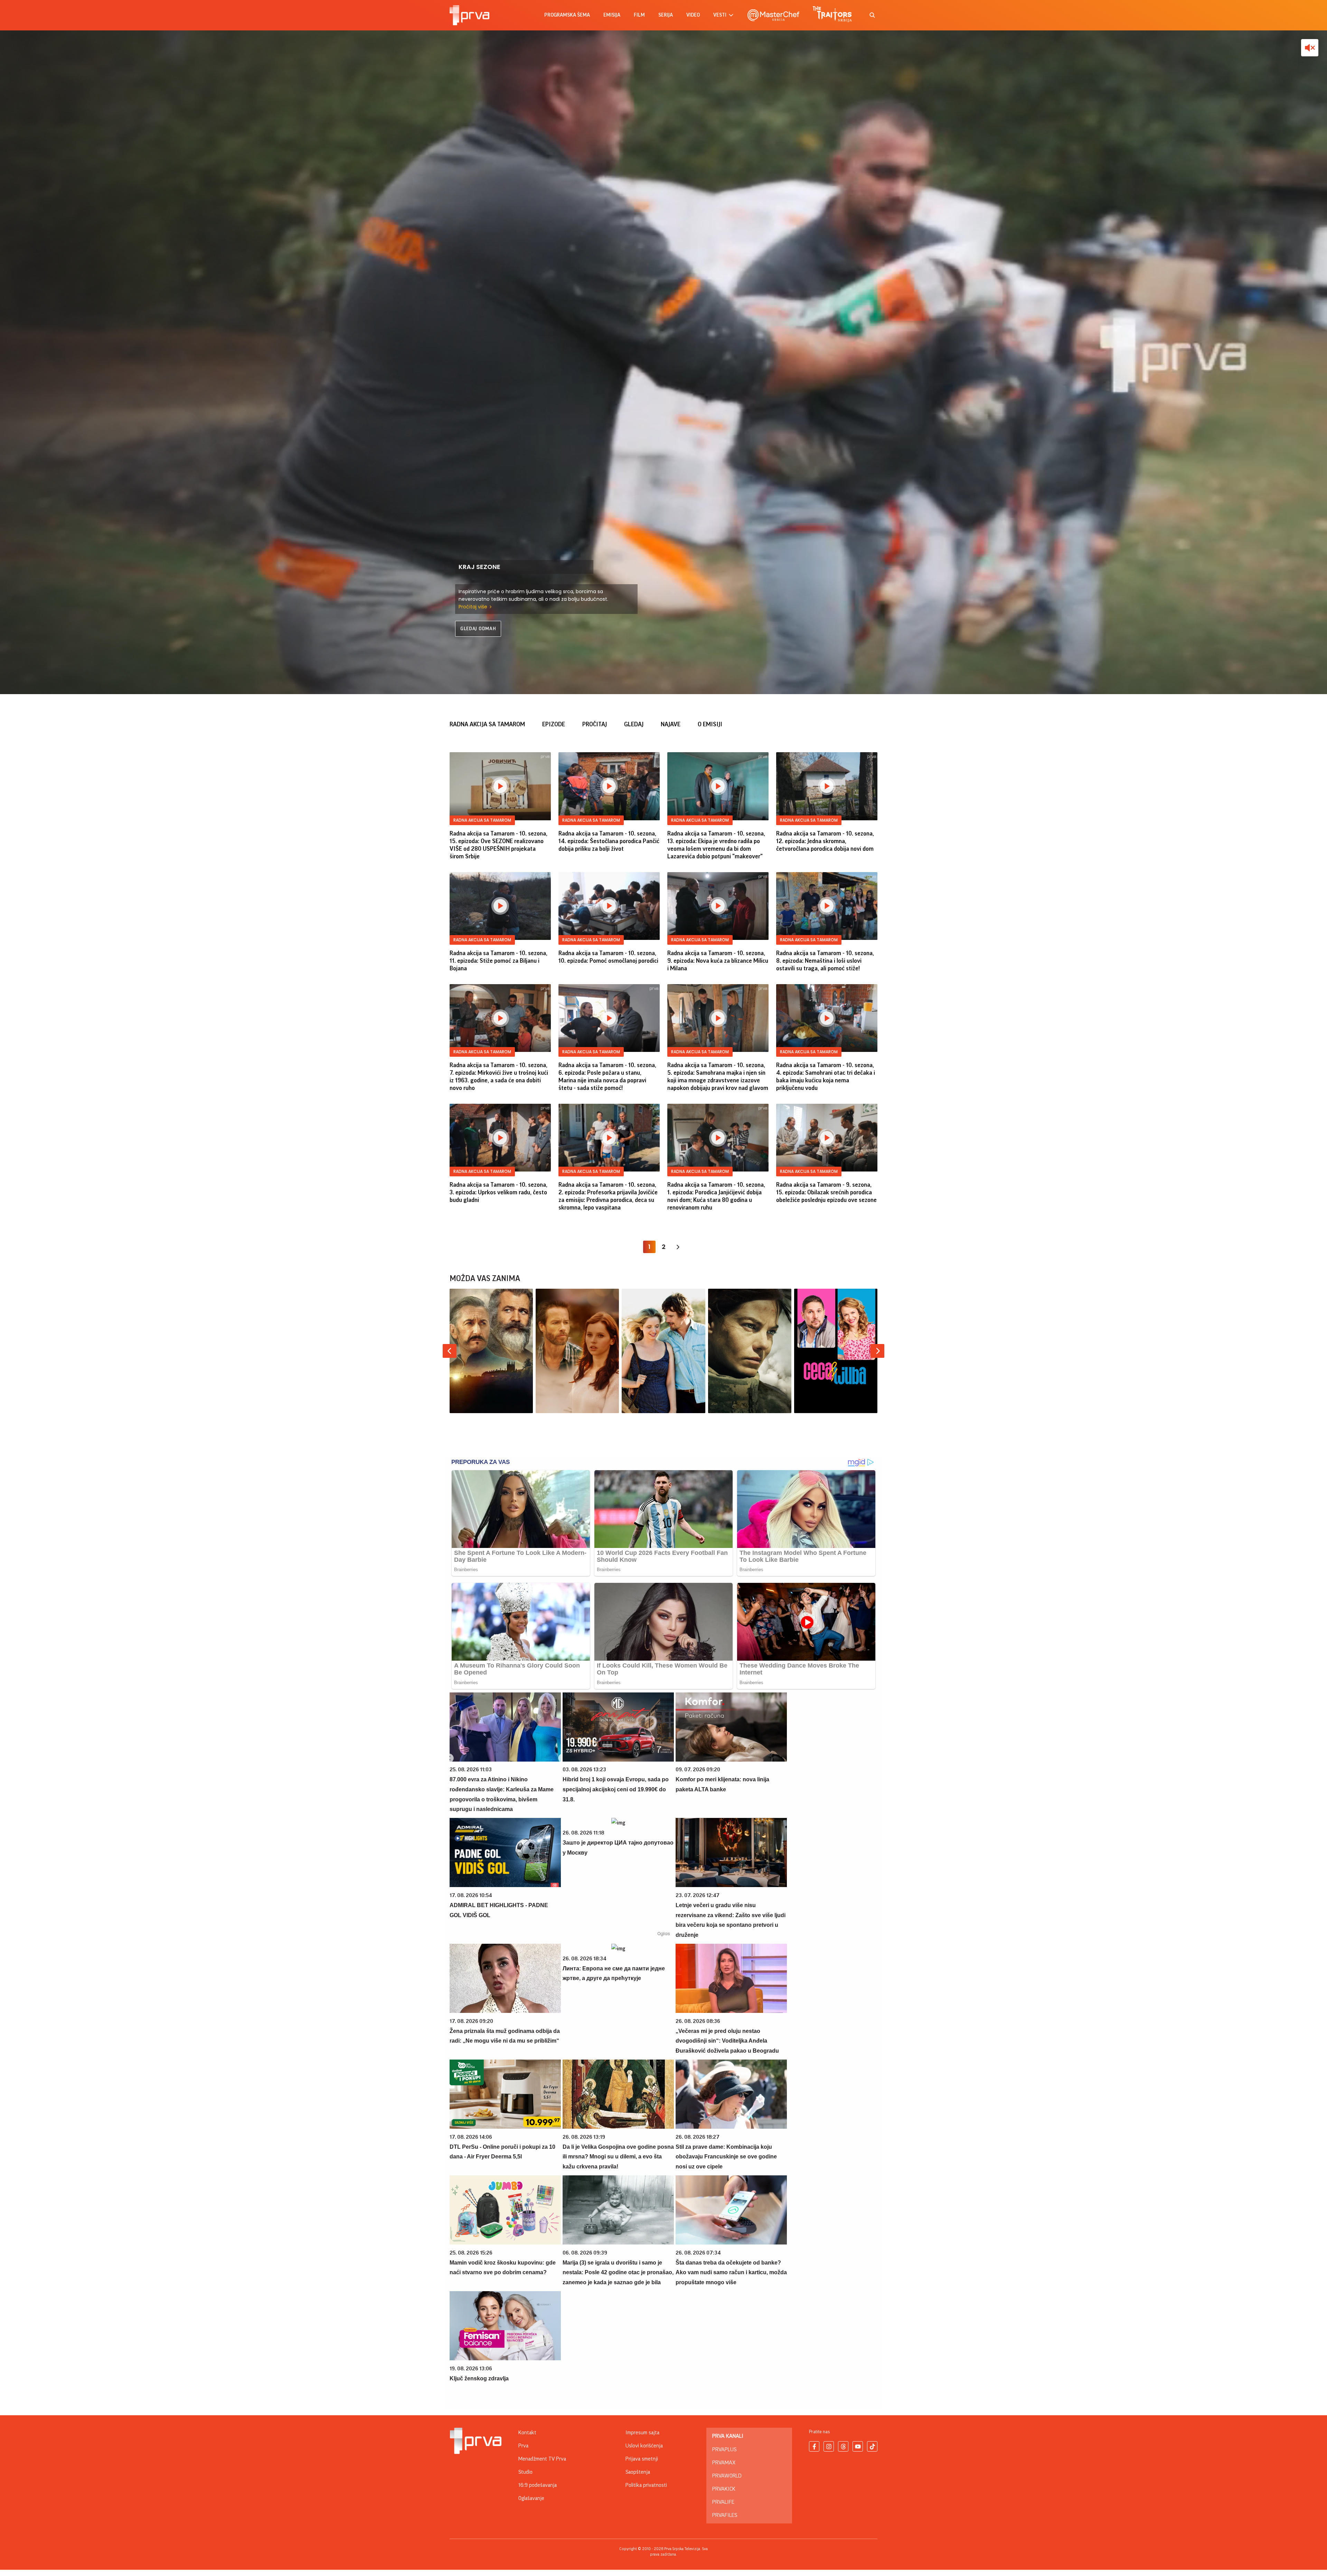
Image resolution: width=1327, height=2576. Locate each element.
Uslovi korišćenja (644, 2446)
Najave (671, 724)
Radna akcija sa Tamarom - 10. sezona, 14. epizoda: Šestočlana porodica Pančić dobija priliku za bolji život (609, 841)
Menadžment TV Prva (542, 2459)
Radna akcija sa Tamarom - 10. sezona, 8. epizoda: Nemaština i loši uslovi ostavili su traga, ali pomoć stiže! (825, 961)
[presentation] (450, 1351)
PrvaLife (723, 2502)
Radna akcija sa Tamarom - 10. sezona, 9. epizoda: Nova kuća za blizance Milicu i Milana (718, 961)
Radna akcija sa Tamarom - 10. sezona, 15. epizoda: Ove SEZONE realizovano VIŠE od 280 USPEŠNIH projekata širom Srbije (498, 845)
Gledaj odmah (478, 629)
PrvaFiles (725, 2515)
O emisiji (710, 724)
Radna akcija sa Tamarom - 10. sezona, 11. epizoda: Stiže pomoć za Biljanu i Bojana (498, 961)
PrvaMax (724, 2463)
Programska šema (567, 15)
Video (693, 15)
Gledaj (634, 724)
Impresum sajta (642, 2433)
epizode (554, 724)
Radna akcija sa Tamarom (487, 724)
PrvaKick (724, 2489)
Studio (525, 2472)
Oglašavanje (531, 2498)
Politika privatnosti (646, 2485)
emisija (612, 15)
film (639, 15)
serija (666, 15)
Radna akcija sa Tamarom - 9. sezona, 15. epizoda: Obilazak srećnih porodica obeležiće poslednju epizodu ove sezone (826, 1192)
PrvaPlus (724, 2449)
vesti (720, 15)
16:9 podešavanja (538, 2485)
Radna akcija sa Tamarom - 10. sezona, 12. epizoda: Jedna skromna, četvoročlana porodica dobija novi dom (825, 841)
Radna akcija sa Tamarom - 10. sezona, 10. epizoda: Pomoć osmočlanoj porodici (608, 957)
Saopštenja (638, 2472)
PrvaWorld (727, 2476)
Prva (523, 2446)
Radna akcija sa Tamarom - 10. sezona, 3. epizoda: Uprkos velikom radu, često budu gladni (498, 1192)
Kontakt (527, 2433)
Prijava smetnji (642, 2459)
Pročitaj (595, 724)
